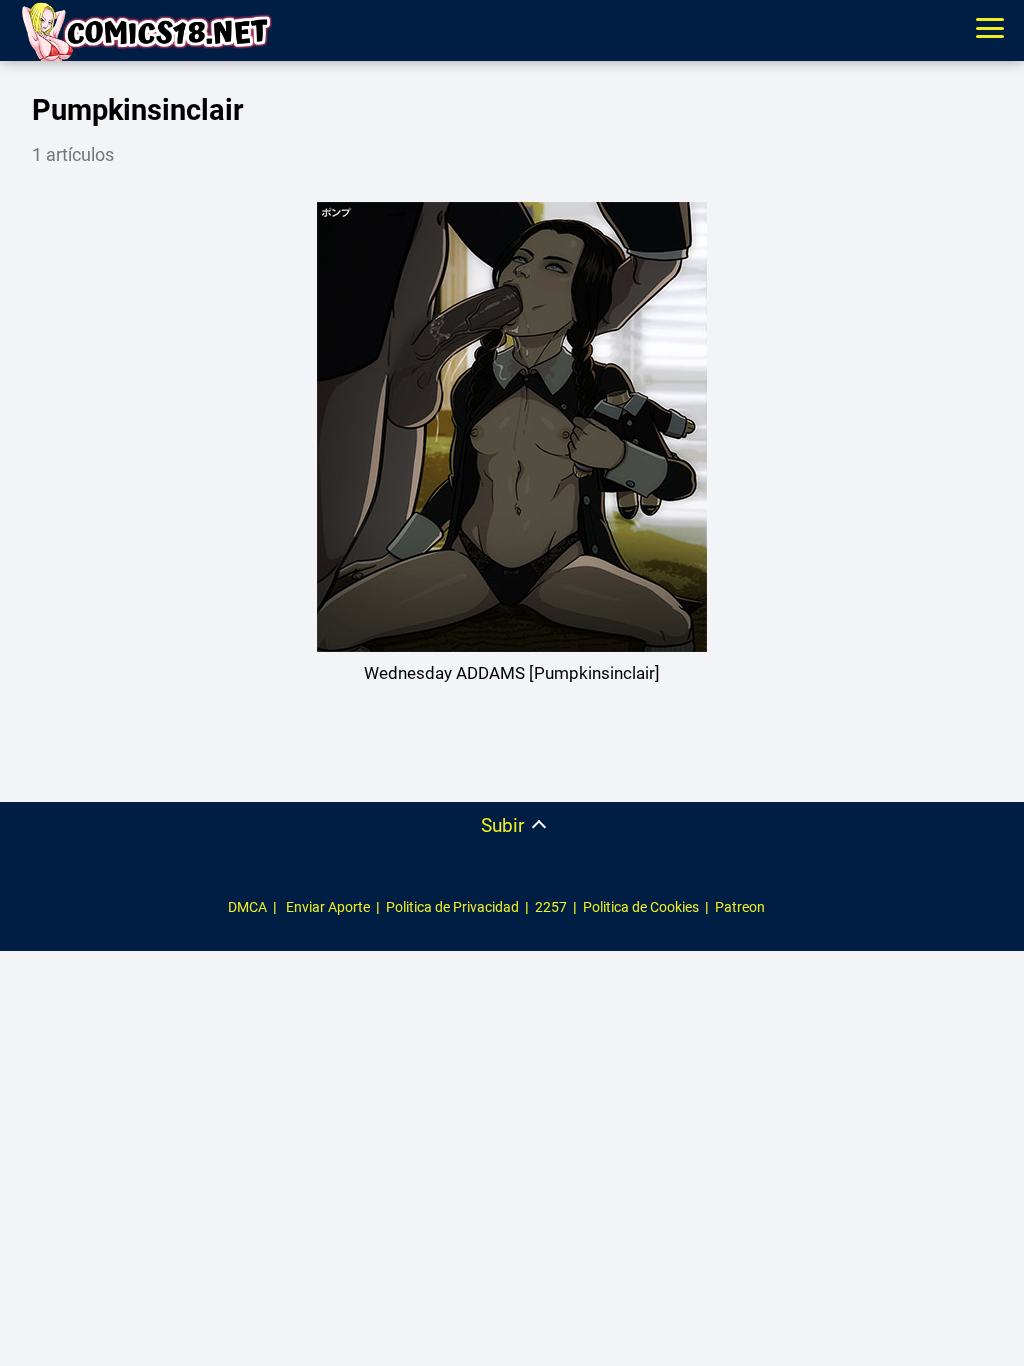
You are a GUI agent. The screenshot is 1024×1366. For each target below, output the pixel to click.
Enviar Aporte (328, 907)
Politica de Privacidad (452, 907)
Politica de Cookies (641, 907)
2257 (551, 907)
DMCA (247, 907)
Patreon (740, 907)
